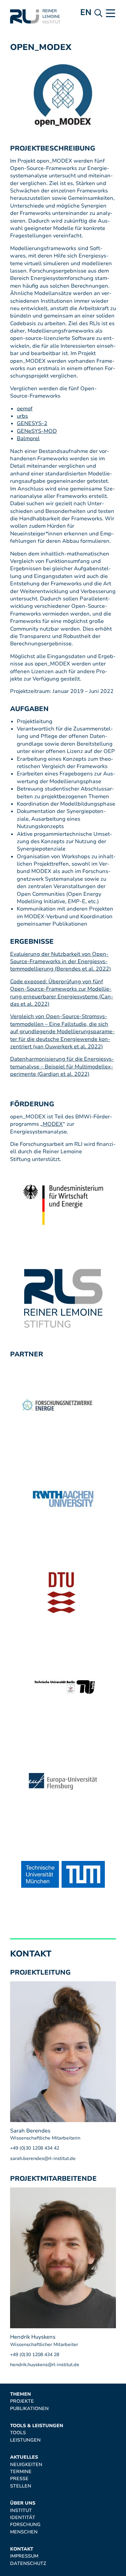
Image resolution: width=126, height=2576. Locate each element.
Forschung (25, 2525)
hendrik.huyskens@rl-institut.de (45, 2365)
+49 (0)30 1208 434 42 (35, 2148)
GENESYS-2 (32, 423)
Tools (18, 2433)
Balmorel (28, 438)
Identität (23, 2518)
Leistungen (25, 2440)
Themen (20, 2394)
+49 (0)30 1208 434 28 (35, 2355)
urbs (22, 416)
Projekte (22, 2401)
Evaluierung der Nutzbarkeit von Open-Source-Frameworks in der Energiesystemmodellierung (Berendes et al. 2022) (60, 962)
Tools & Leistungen (37, 2426)
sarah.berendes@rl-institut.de (43, 2158)
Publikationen (29, 2409)
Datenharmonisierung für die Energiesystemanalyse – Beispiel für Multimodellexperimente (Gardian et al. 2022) (62, 1067)
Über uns (23, 2503)
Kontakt (22, 2549)
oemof (25, 409)
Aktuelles (24, 2457)
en (86, 12)
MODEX (53, 1124)
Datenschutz (28, 2563)
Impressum (24, 2556)
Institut (21, 2510)
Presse (19, 2479)
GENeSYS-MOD (37, 431)
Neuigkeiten (26, 2465)
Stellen (21, 2486)
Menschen (24, 2532)
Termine (21, 2472)
